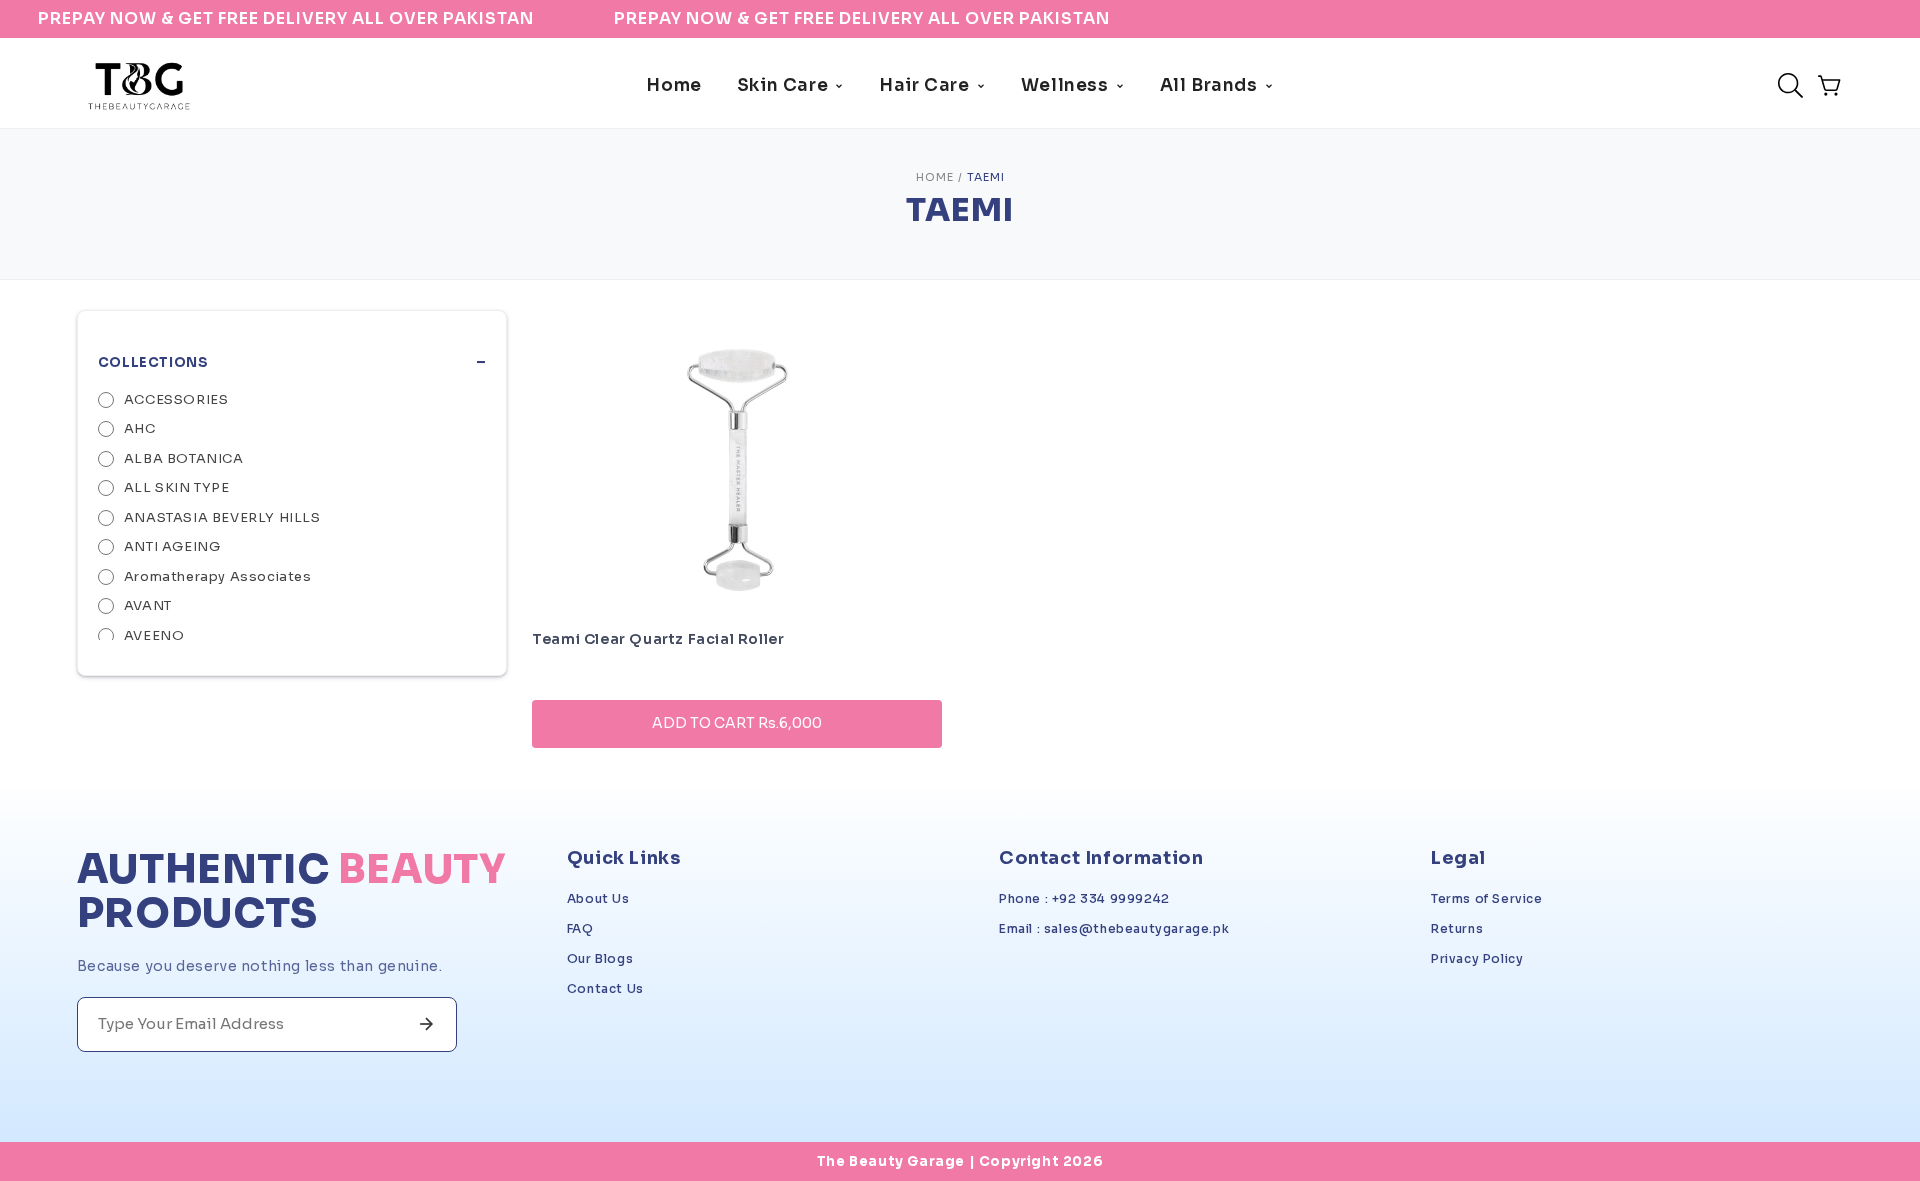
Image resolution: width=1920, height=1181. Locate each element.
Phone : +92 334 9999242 (1084, 898)
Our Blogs (600, 958)
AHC (140, 428)
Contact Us (605, 988)
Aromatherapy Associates (218, 576)
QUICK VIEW (737, 779)
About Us (598, 898)
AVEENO (154, 635)
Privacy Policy (1477, 958)
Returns (1457, 928)
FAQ (580, 928)
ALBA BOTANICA (184, 458)
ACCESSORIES (176, 399)
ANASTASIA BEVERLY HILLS (222, 517)
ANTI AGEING (172, 546)
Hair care (924, 85)
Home (673, 85)
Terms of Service (1487, 898)
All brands (1209, 85)
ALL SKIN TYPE (177, 487)
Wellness (1065, 85)
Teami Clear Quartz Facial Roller (658, 639)
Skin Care (782, 85)
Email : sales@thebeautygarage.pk (1114, 928)
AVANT (148, 605)
